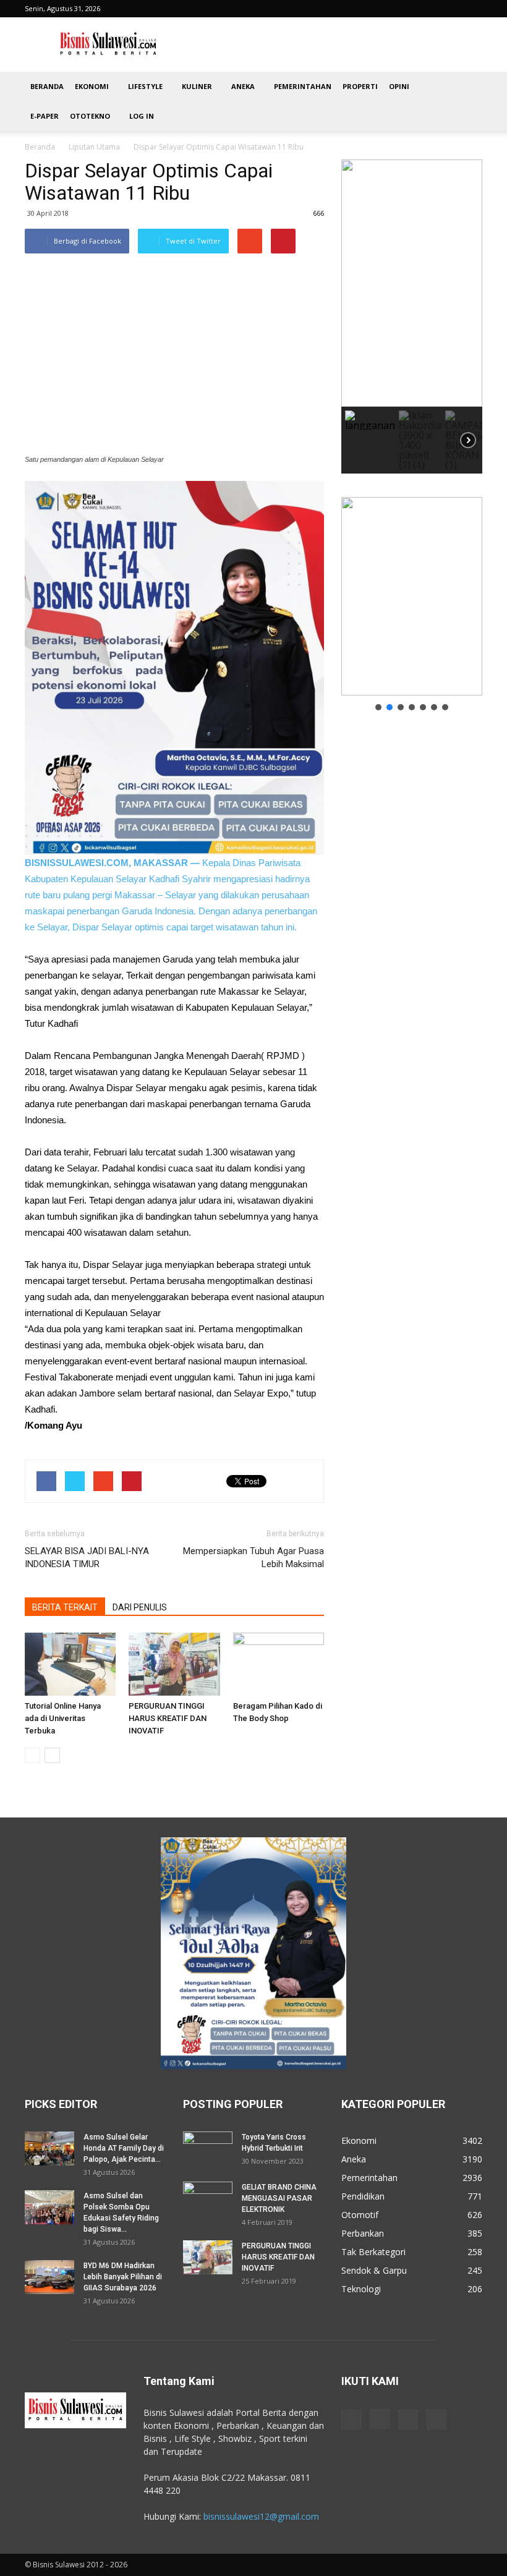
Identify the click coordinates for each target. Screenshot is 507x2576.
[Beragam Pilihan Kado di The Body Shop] (279, 1664)
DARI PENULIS (140, 1607)
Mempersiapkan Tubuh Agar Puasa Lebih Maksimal (253, 1558)
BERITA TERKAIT (65, 1607)
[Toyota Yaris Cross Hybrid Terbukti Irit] (208, 2149)
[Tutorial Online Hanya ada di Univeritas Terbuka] (70, 1664)
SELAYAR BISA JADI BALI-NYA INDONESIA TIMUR (87, 1558)
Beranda (47, 86)
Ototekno (90, 116)
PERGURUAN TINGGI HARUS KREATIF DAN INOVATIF (168, 1718)
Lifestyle (145, 86)
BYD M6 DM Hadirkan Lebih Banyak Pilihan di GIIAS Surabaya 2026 (123, 2277)
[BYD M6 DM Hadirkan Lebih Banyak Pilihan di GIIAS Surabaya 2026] (49, 2277)
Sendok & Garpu (374, 2270)
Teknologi (361, 2289)
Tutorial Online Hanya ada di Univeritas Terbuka (63, 1718)
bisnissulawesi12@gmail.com (261, 2516)
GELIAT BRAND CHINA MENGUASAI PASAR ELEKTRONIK (279, 2198)
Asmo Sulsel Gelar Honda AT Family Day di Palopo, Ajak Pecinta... (124, 2148)
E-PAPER (45, 116)
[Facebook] (351, 2420)
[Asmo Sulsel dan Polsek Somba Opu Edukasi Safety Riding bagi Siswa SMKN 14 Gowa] (49, 2207)
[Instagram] (380, 2419)
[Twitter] (408, 2420)
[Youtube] (437, 2420)
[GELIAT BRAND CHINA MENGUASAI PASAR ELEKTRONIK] (208, 2199)
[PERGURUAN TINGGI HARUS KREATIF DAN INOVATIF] (174, 1664)
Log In (142, 116)
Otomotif (360, 2215)
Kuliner (197, 86)
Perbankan (363, 2233)
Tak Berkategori (373, 2252)
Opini (399, 86)
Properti (360, 86)
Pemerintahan (303, 86)
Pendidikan (363, 2196)
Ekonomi (92, 86)
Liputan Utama (94, 147)
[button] (467, 101)
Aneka (243, 86)
